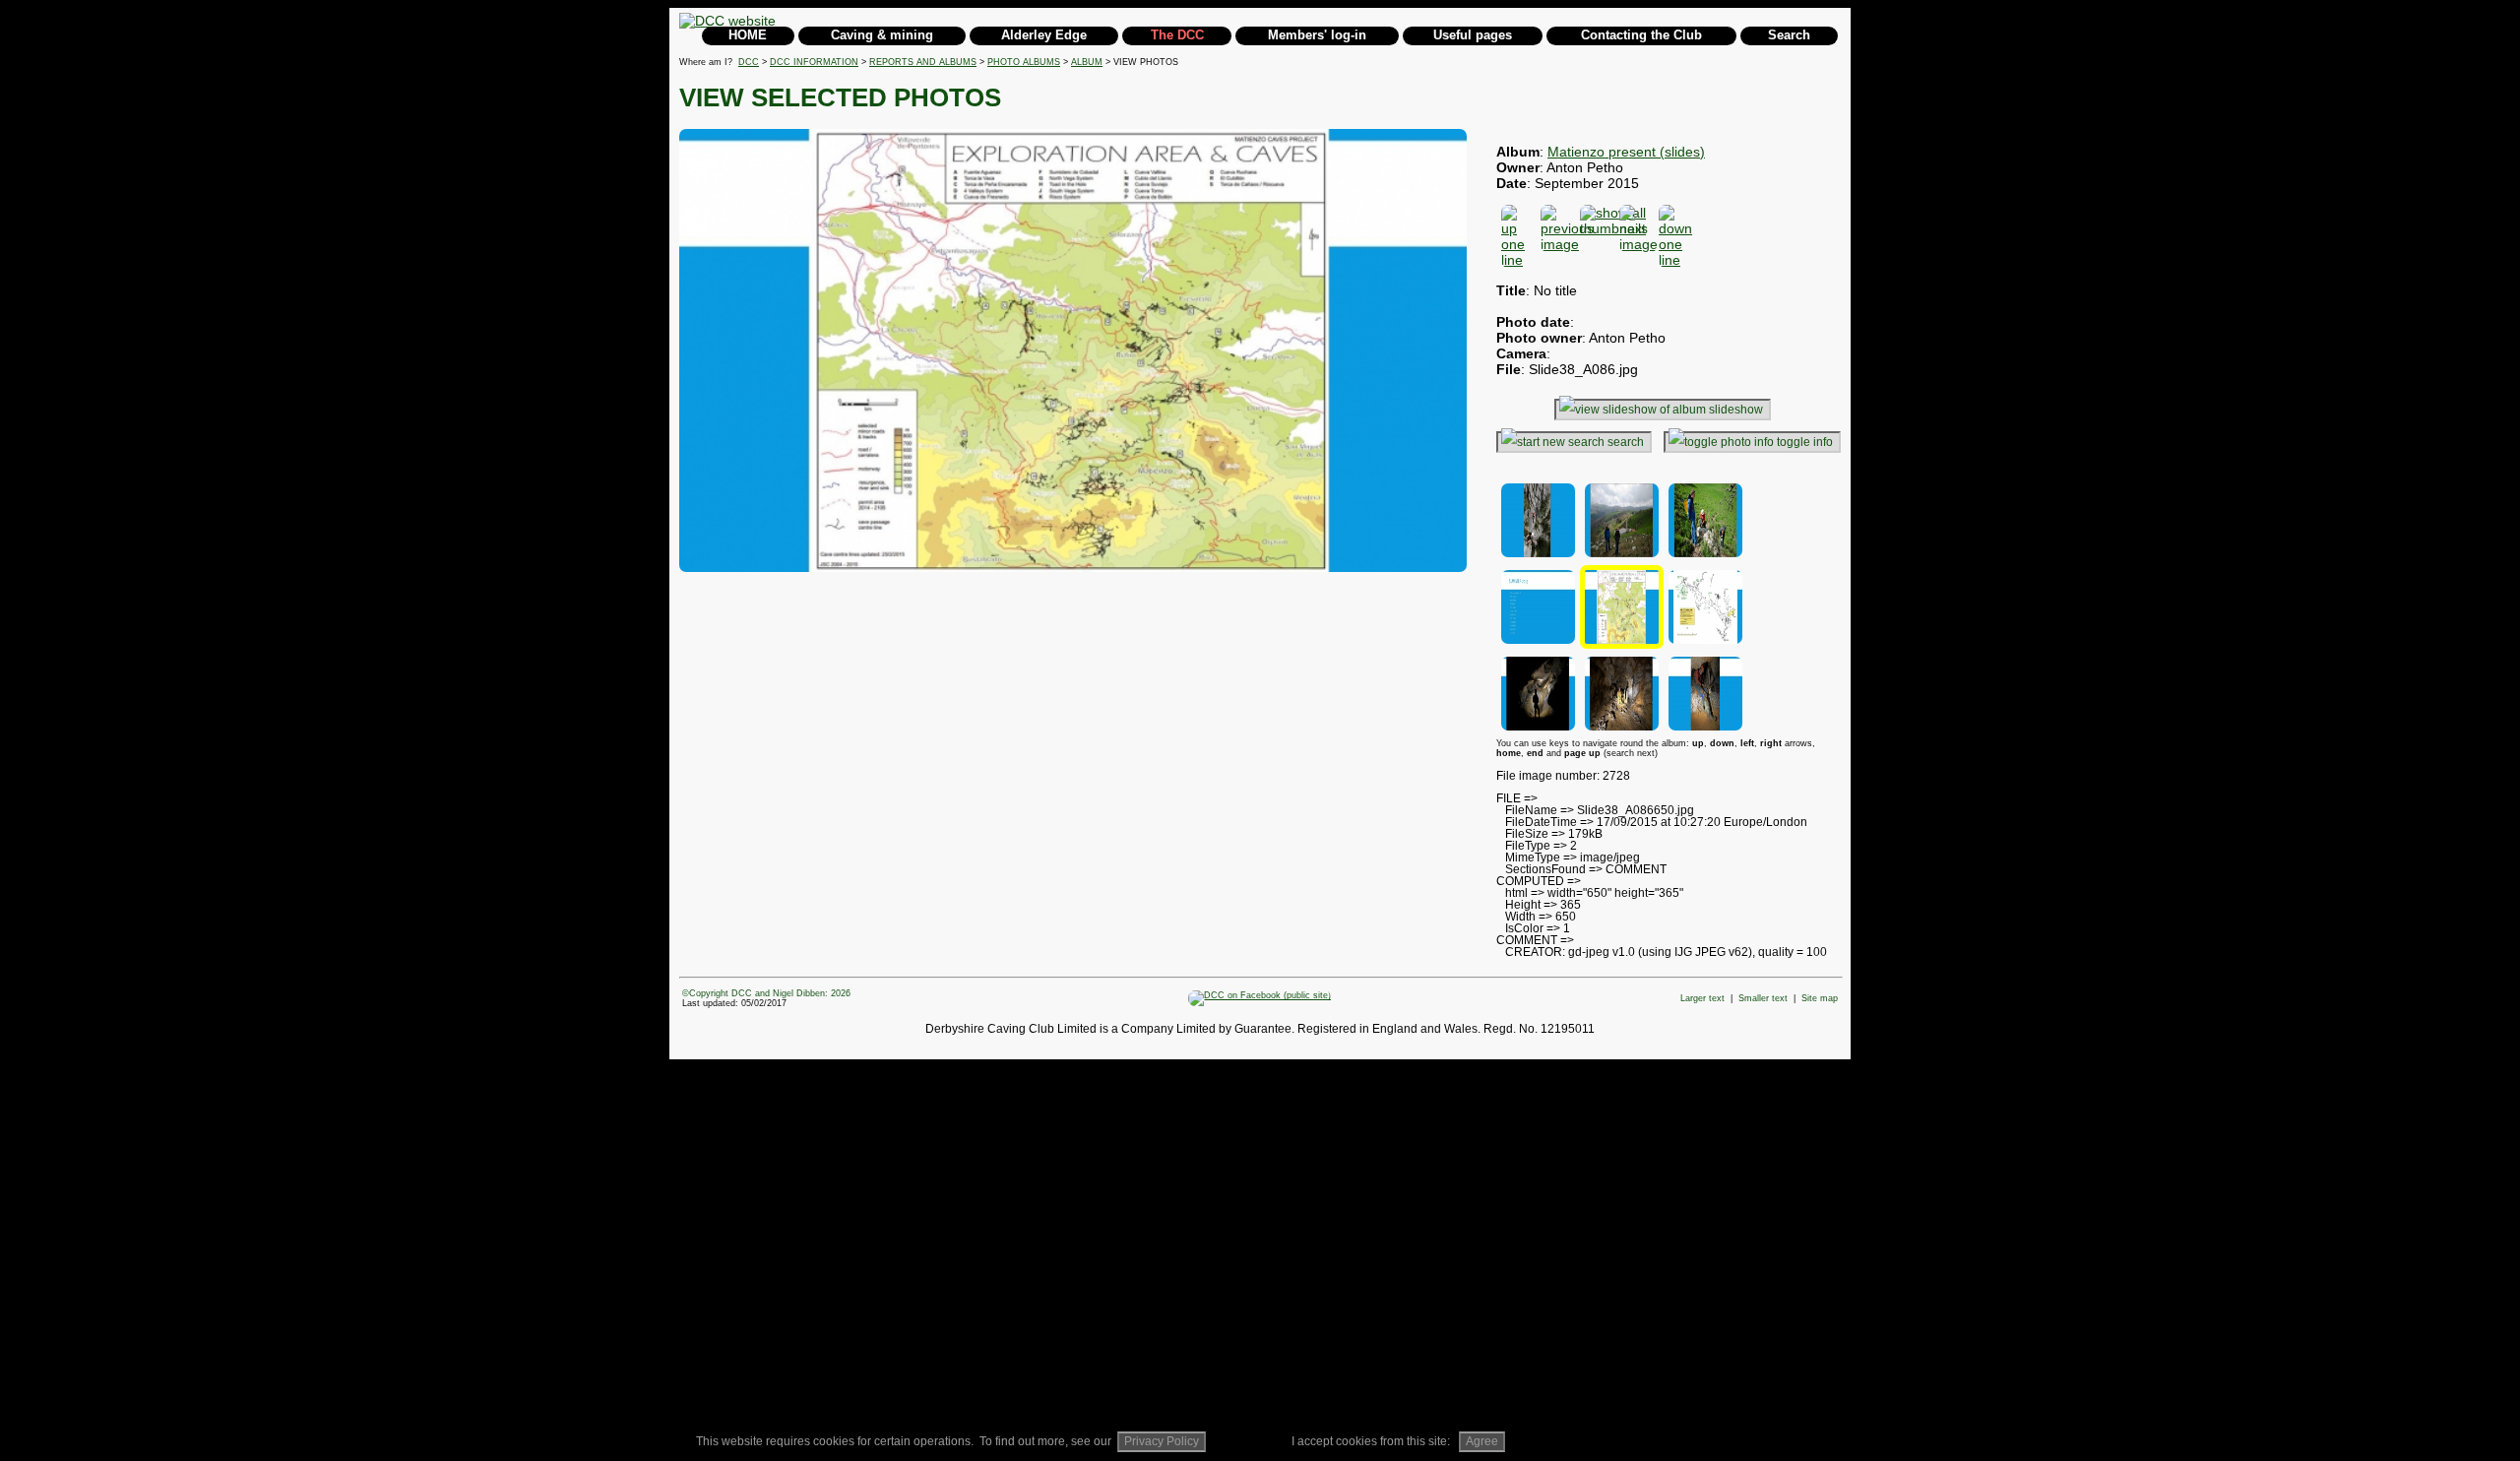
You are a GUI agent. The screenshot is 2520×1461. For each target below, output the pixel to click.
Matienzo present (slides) (1626, 152)
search (1626, 442)
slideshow (1736, 410)
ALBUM (1087, 62)
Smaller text (1763, 998)
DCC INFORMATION (814, 62)
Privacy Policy (1162, 1441)
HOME (748, 35)
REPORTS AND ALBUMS (923, 62)
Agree (1482, 1441)
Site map (1820, 998)
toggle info (1805, 442)
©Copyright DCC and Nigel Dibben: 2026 (766, 993)
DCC (749, 62)
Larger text (1702, 998)
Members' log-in (1317, 35)
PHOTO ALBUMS (1024, 62)
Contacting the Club (1641, 35)
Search (1789, 35)
